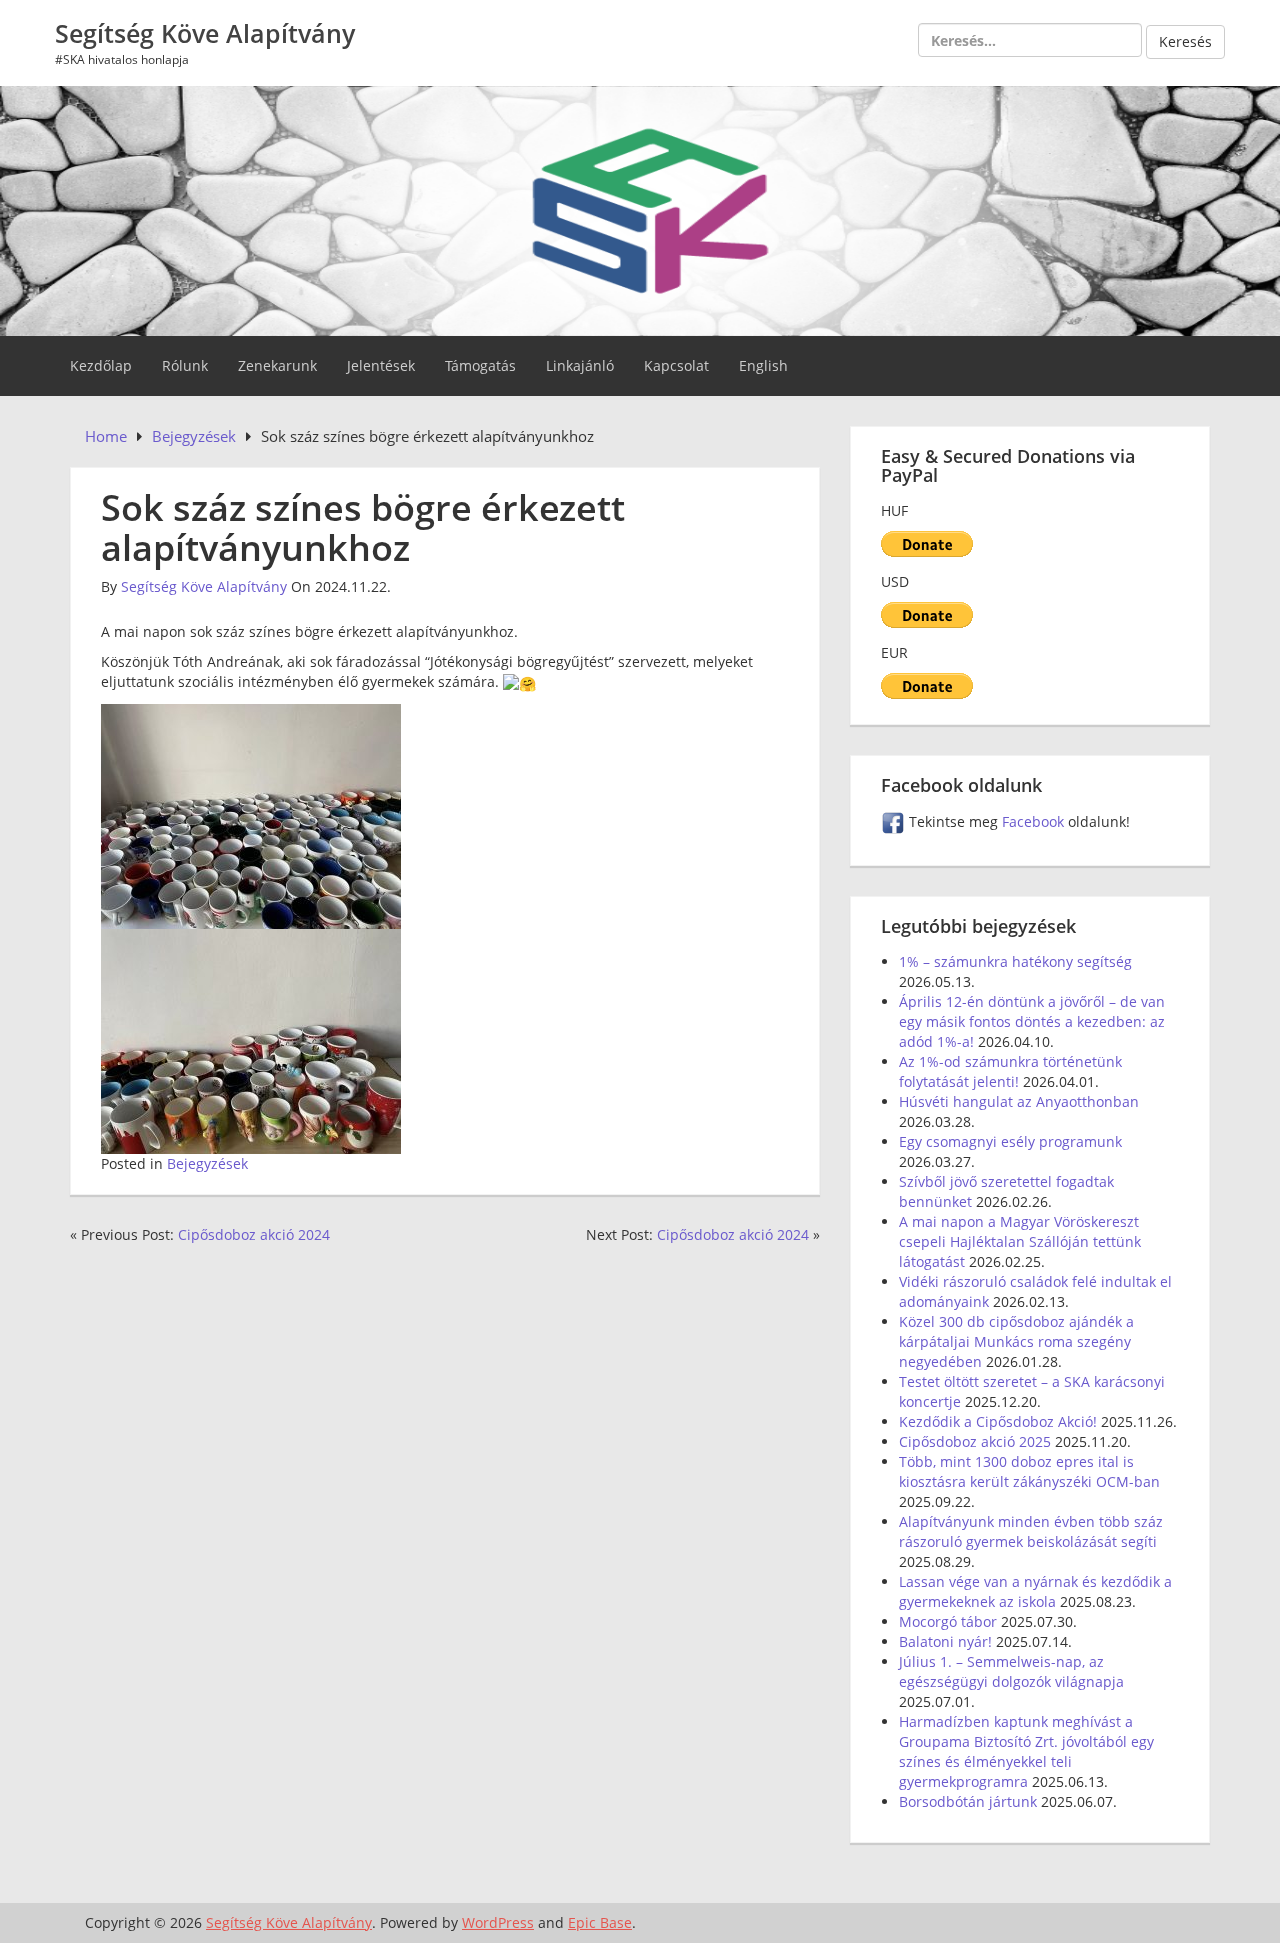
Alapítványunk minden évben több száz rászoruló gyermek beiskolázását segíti (1031, 1531)
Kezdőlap (101, 365)
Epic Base (600, 1922)
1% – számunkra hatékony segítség (1015, 961)
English (763, 365)
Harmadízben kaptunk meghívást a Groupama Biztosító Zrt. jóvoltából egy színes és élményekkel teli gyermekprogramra (1026, 1751)
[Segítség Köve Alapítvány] (640, 208)
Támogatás (480, 365)
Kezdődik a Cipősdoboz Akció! (998, 1421)
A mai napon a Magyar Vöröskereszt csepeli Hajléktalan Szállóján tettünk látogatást (1020, 1241)
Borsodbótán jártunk (968, 1801)
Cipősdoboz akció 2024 (254, 1234)
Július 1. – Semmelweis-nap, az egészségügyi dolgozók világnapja (1011, 1671)
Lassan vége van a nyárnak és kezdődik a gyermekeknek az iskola (1035, 1591)
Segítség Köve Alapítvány (205, 33)
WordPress (498, 1922)
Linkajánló (580, 365)
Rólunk (185, 365)
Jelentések (381, 365)
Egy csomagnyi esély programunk (1010, 1141)
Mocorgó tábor (948, 1621)
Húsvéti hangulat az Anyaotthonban (1019, 1101)
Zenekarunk (277, 365)
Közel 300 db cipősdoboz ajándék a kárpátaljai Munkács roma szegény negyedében (1016, 1341)
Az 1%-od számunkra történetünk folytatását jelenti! (1010, 1071)
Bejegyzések (207, 1163)
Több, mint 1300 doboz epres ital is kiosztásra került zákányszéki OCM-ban (1029, 1471)
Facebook (1035, 821)
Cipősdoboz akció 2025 (975, 1441)
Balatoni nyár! (945, 1641)
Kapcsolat (676, 365)
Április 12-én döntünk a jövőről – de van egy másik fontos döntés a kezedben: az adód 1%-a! (1032, 1021)
